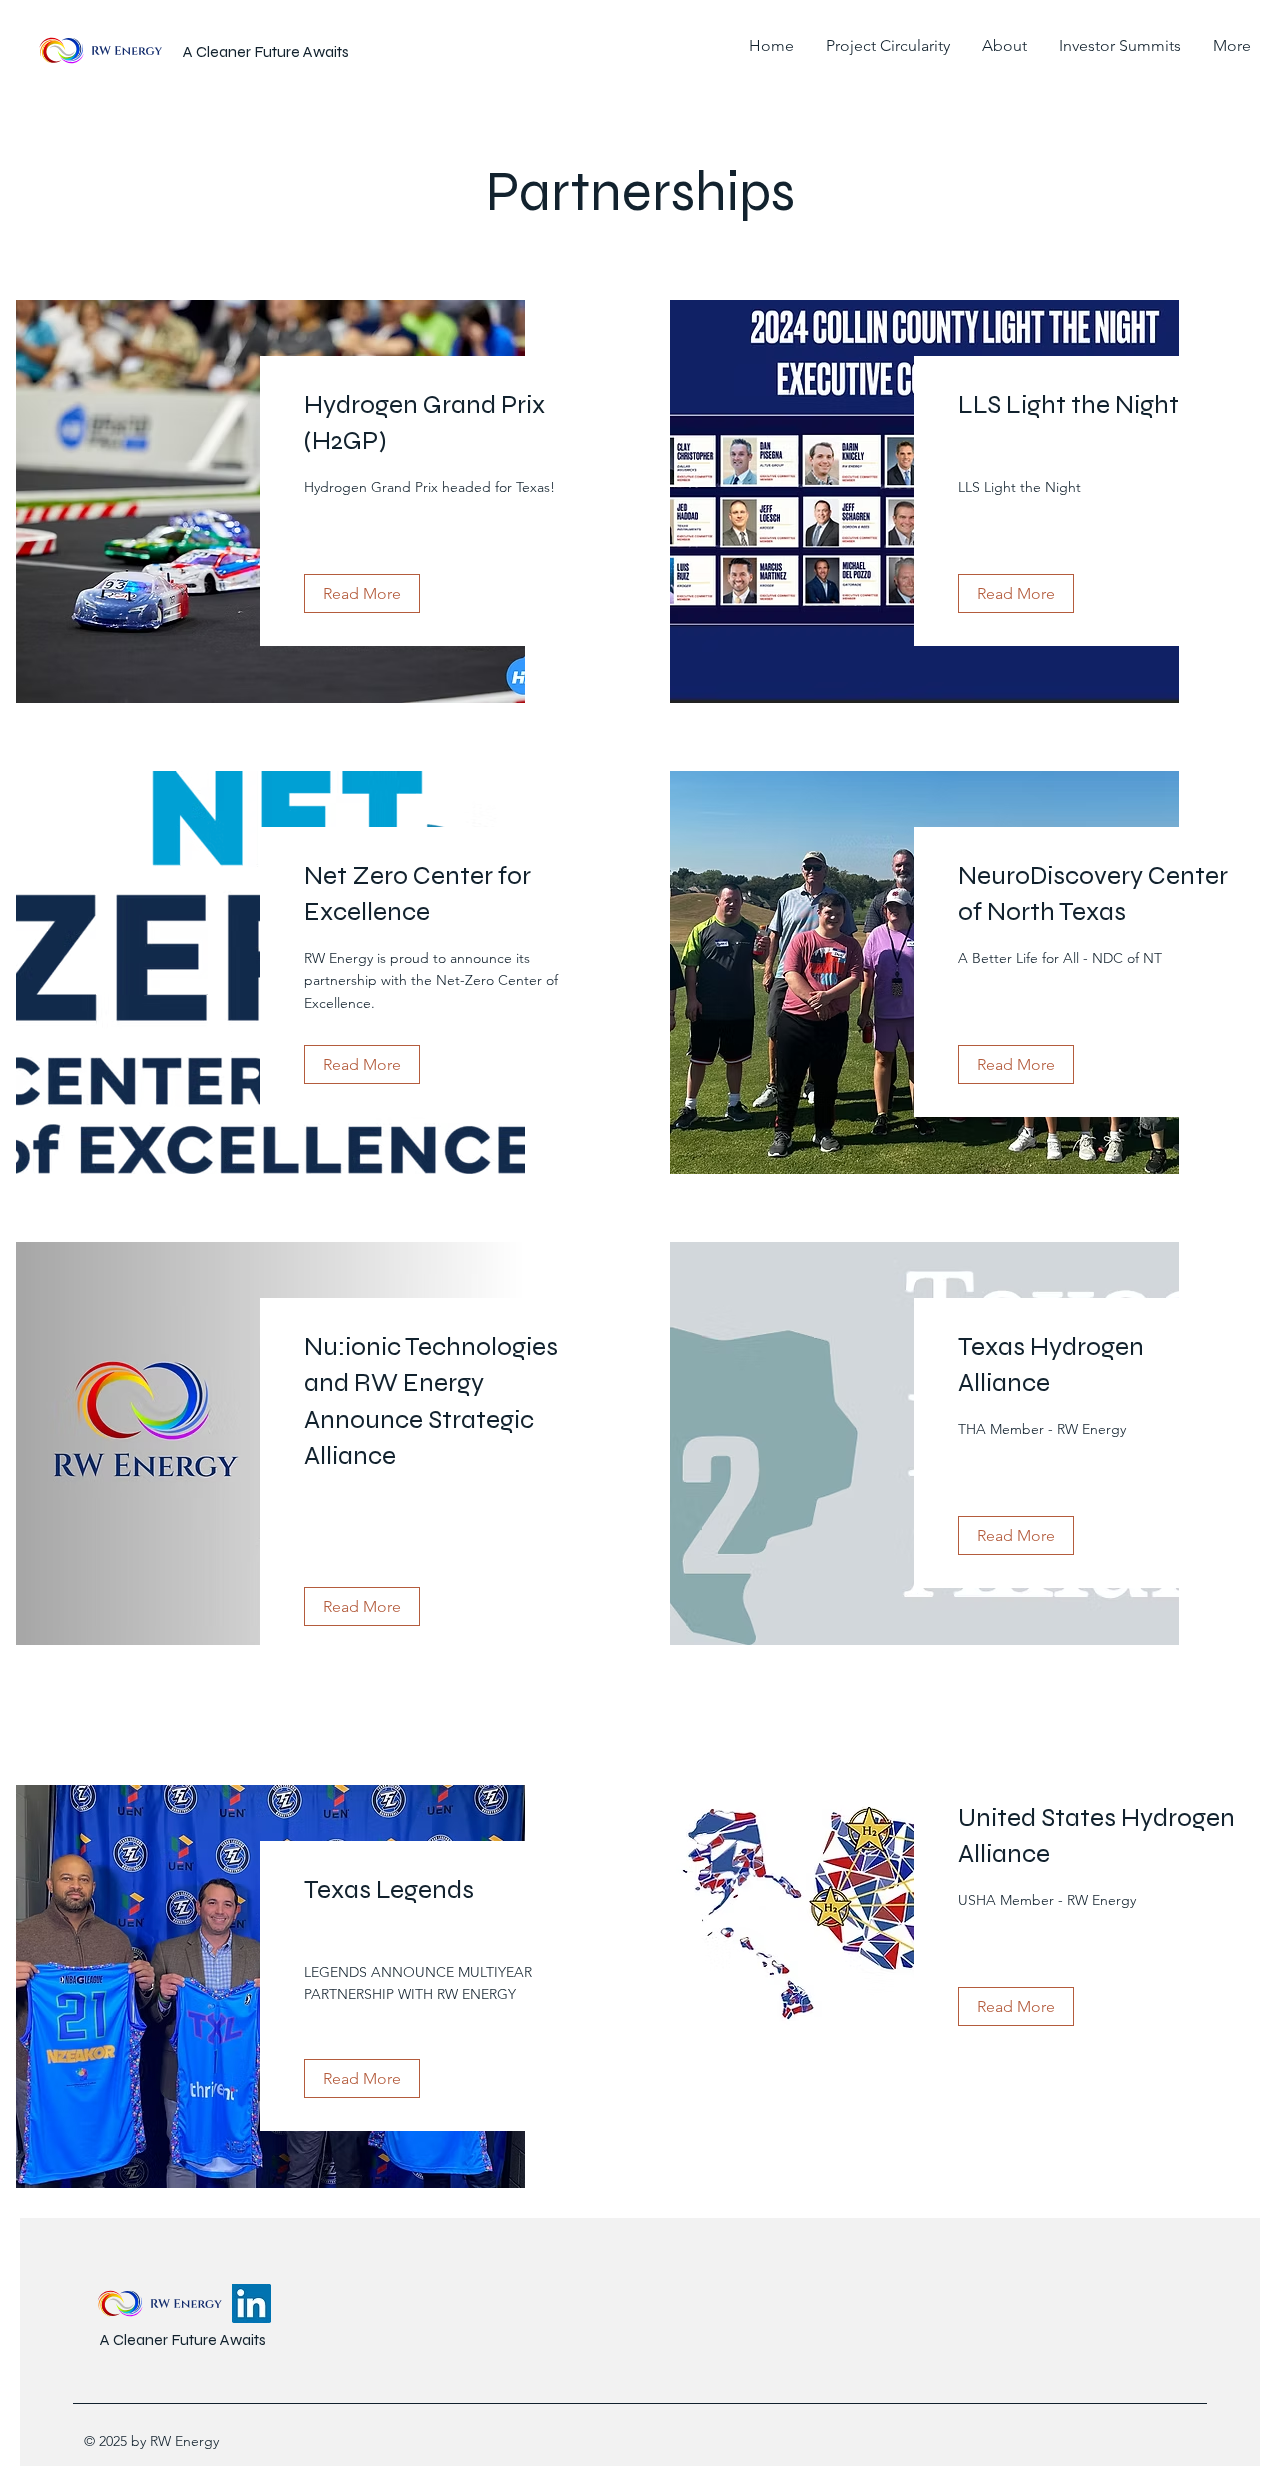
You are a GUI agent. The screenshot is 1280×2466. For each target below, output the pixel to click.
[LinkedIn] (251, 2303)
